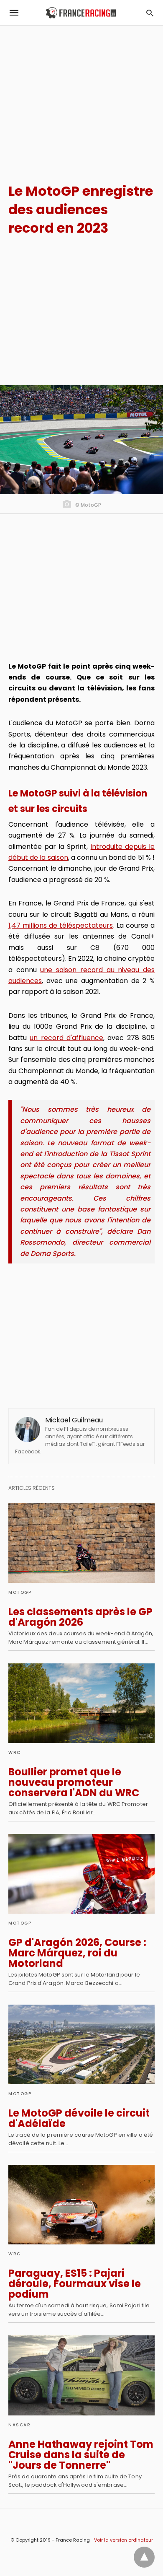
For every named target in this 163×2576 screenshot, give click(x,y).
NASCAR (19, 2425)
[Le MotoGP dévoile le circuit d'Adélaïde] (81, 2044)
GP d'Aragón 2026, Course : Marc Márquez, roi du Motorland (77, 1953)
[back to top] (144, 2557)
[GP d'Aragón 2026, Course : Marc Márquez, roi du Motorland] (81, 1874)
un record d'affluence (66, 1038)
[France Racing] (81, 13)
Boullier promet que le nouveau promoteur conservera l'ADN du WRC (74, 1782)
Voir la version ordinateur (124, 2540)
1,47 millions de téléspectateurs (61, 925)
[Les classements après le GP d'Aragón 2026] (81, 1543)
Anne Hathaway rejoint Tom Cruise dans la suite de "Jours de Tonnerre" (81, 2455)
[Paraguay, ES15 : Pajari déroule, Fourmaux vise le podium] (81, 2205)
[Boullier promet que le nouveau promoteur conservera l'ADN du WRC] (81, 1703)
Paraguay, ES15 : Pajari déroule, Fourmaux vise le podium (75, 2284)
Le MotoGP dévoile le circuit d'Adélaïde (79, 2118)
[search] (150, 13)
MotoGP (20, 1592)
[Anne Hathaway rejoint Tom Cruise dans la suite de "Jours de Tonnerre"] (81, 2375)
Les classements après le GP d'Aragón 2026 (80, 1617)
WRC (15, 1752)
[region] (81, 97)
